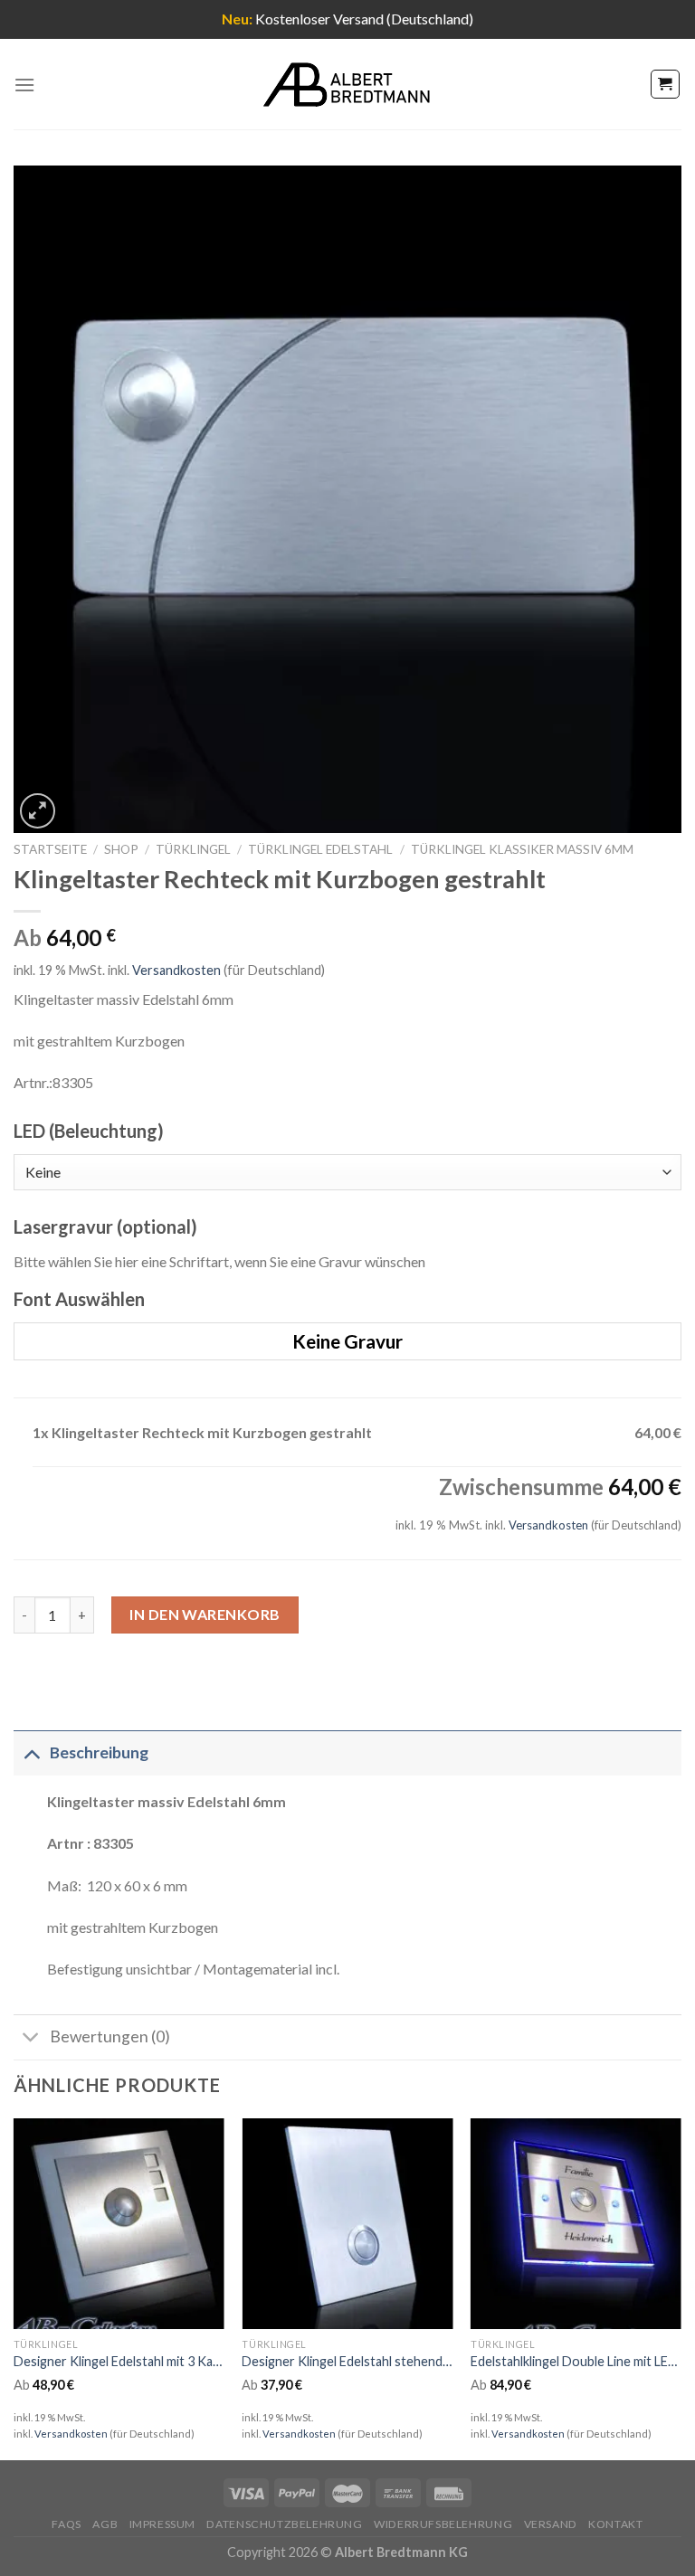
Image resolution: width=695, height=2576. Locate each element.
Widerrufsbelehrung (443, 2524)
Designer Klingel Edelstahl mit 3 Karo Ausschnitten (119, 2361)
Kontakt (615, 2524)
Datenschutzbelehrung (284, 2524)
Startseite (50, 849)
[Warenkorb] (666, 84)
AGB (105, 2524)
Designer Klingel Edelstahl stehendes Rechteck (347, 2361)
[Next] (681, 2287)
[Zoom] (38, 811)
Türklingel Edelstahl (320, 849)
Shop (121, 849)
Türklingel (193, 849)
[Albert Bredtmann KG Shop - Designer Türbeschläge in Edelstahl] (347, 85)
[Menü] (24, 85)
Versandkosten (176, 970)
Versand (551, 2524)
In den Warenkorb (205, 1614)
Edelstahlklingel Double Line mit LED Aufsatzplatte (576, 2361)
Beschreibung (99, 1752)
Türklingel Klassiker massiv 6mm (522, 849)
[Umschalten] (31, 1752)
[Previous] (14, 2287)
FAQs (66, 2524)
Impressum (163, 2524)
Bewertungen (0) (110, 2036)
